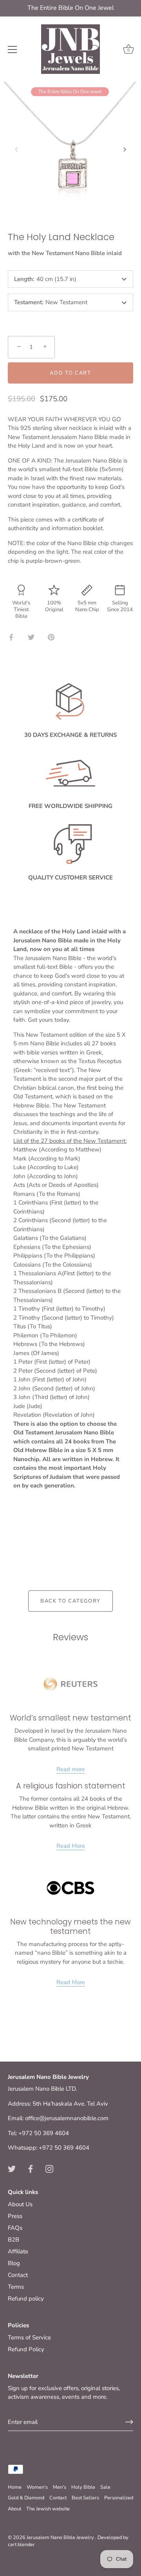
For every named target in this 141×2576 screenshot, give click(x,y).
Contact (18, 2275)
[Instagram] (49, 2168)
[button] (16, 149)
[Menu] (13, 50)
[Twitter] (12, 2168)
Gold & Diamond (26, 2498)
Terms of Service (29, 2337)
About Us (20, 2204)
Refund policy (26, 2299)
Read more (71, 1769)
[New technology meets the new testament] (70, 1888)
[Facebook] (31, 2168)
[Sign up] (129, 2422)
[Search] (95, 51)
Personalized (119, 2498)
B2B (14, 2240)
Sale (105, 2487)
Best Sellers (85, 2498)
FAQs (15, 2228)
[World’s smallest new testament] (70, 1684)
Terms (16, 2287)
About (14, 2509)
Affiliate (18, 2251)
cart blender (21, 2545)
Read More (71, 1846)
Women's (37, 2487)
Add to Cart (70, 373)
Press (15, 2216)
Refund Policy (26, 2349)
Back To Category (70, 1601)
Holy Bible (83, 2487)
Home (15, 2487)
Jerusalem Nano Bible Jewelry (61, 2537)
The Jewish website (48, 2509)
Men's (60, 2487)
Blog (14, 2263)
